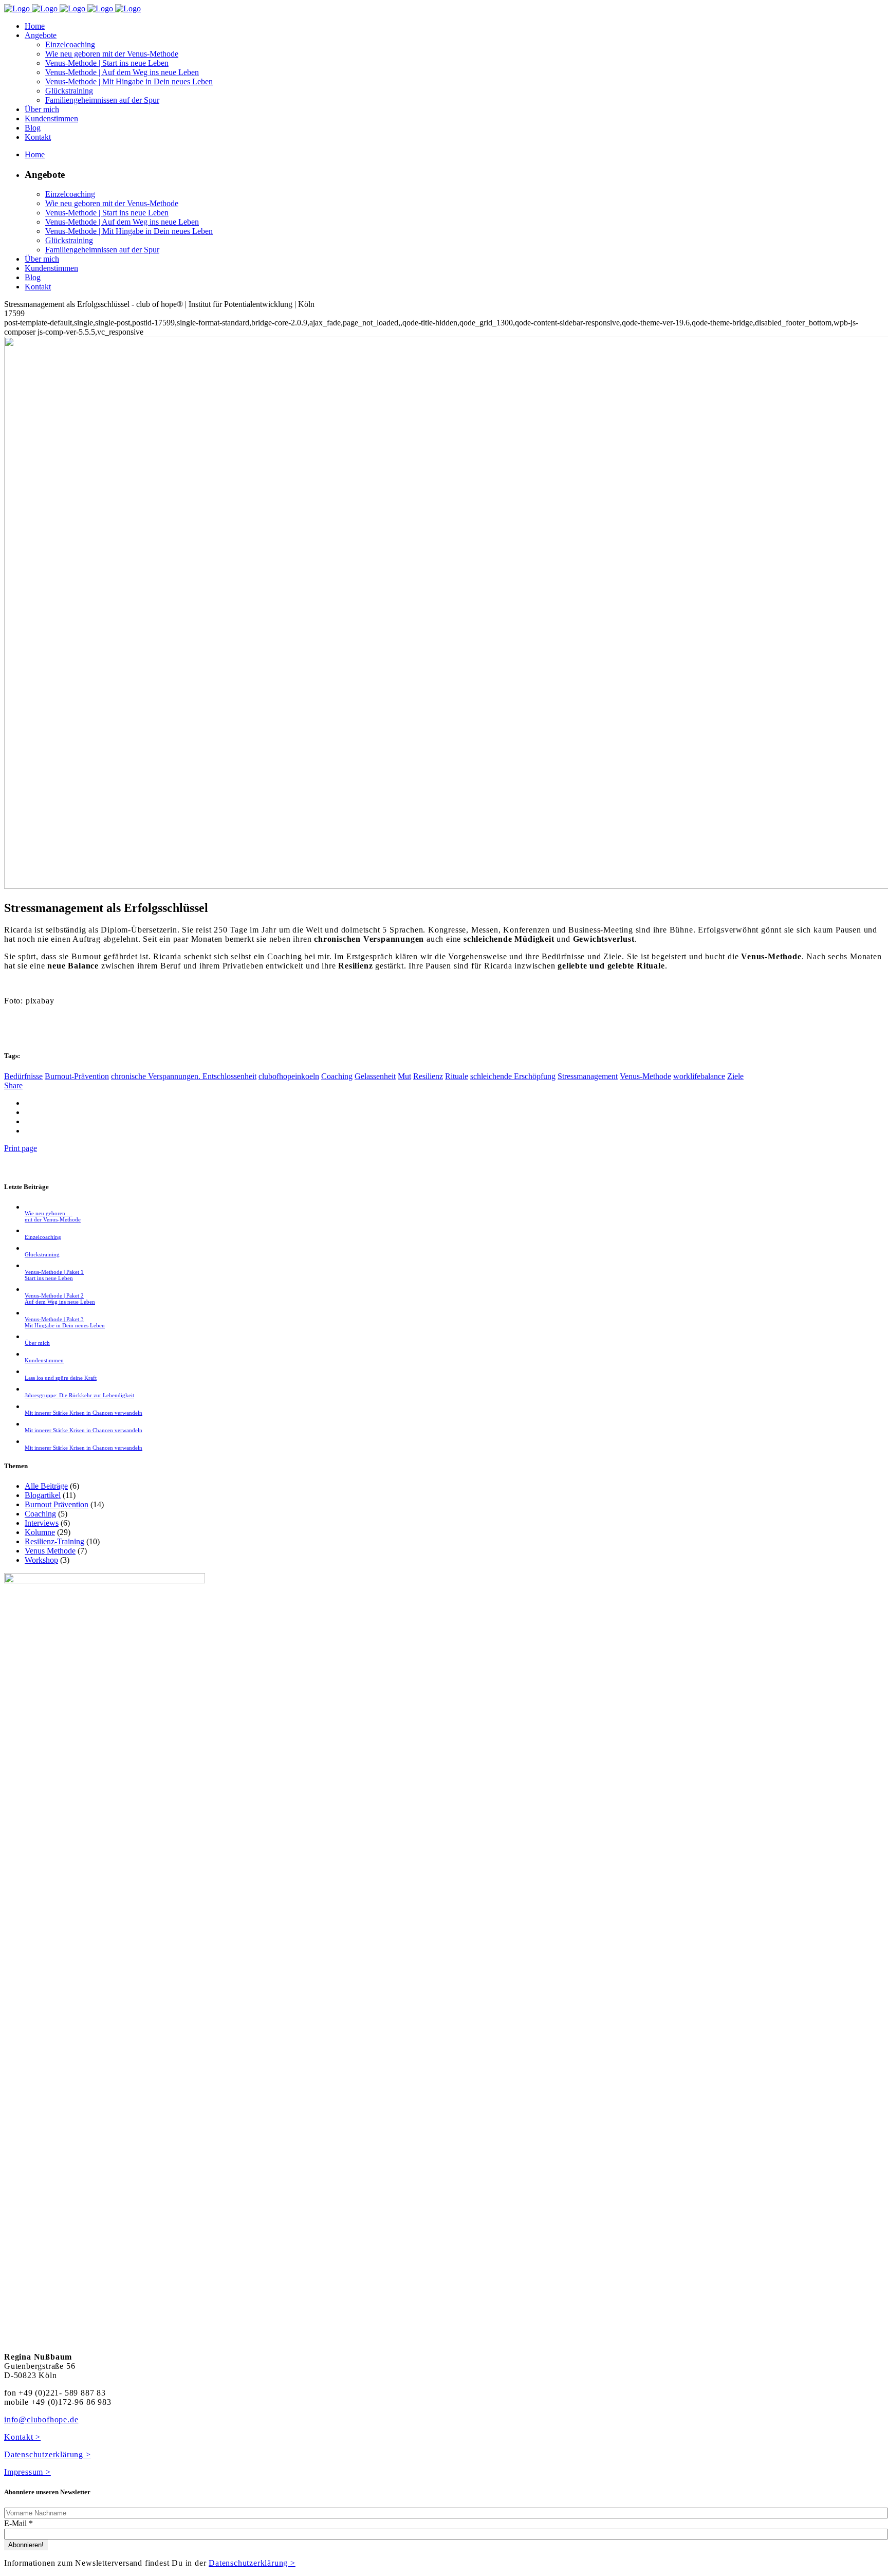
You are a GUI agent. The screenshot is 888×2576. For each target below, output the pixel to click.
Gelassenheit (375, 1076)
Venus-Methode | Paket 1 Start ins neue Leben (54, 1275)
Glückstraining (42, 1254)
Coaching (337, 1076)
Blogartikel (43, 1495)
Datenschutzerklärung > (48, 2454)
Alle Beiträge (46, 1486)
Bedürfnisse (23, 1076)
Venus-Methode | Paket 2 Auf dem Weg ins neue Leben (60, 1299)
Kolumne (40, 1532)
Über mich (37, 1343)
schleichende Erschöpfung (513, 1076)
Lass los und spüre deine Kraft (61, 1378)
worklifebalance (699, 1076)
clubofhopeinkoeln (289, 1076)
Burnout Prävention (57, 1504)
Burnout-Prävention (77, 1076)
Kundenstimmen (44, 1360)
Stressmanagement (588, 1076)
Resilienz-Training (54, 1541)
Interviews (42, 1523)
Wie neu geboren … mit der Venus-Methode (53, 1216)
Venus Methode (50, 1551)
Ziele (735, 1076)
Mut (404, 1076)
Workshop (41, 1560)
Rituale (457, 1076)
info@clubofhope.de (41, 2419)
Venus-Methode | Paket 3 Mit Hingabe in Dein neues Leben (65, 1322)
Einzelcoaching (43, 1237)
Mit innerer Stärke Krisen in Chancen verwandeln (84, 1413)
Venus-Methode (645, 1076)
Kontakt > (22, 2437)
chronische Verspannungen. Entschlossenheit (184, 1076)
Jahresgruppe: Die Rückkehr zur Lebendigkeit (79, 1395)
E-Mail (18, 2523)
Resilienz (428, 1076)
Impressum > (27, 2472)
